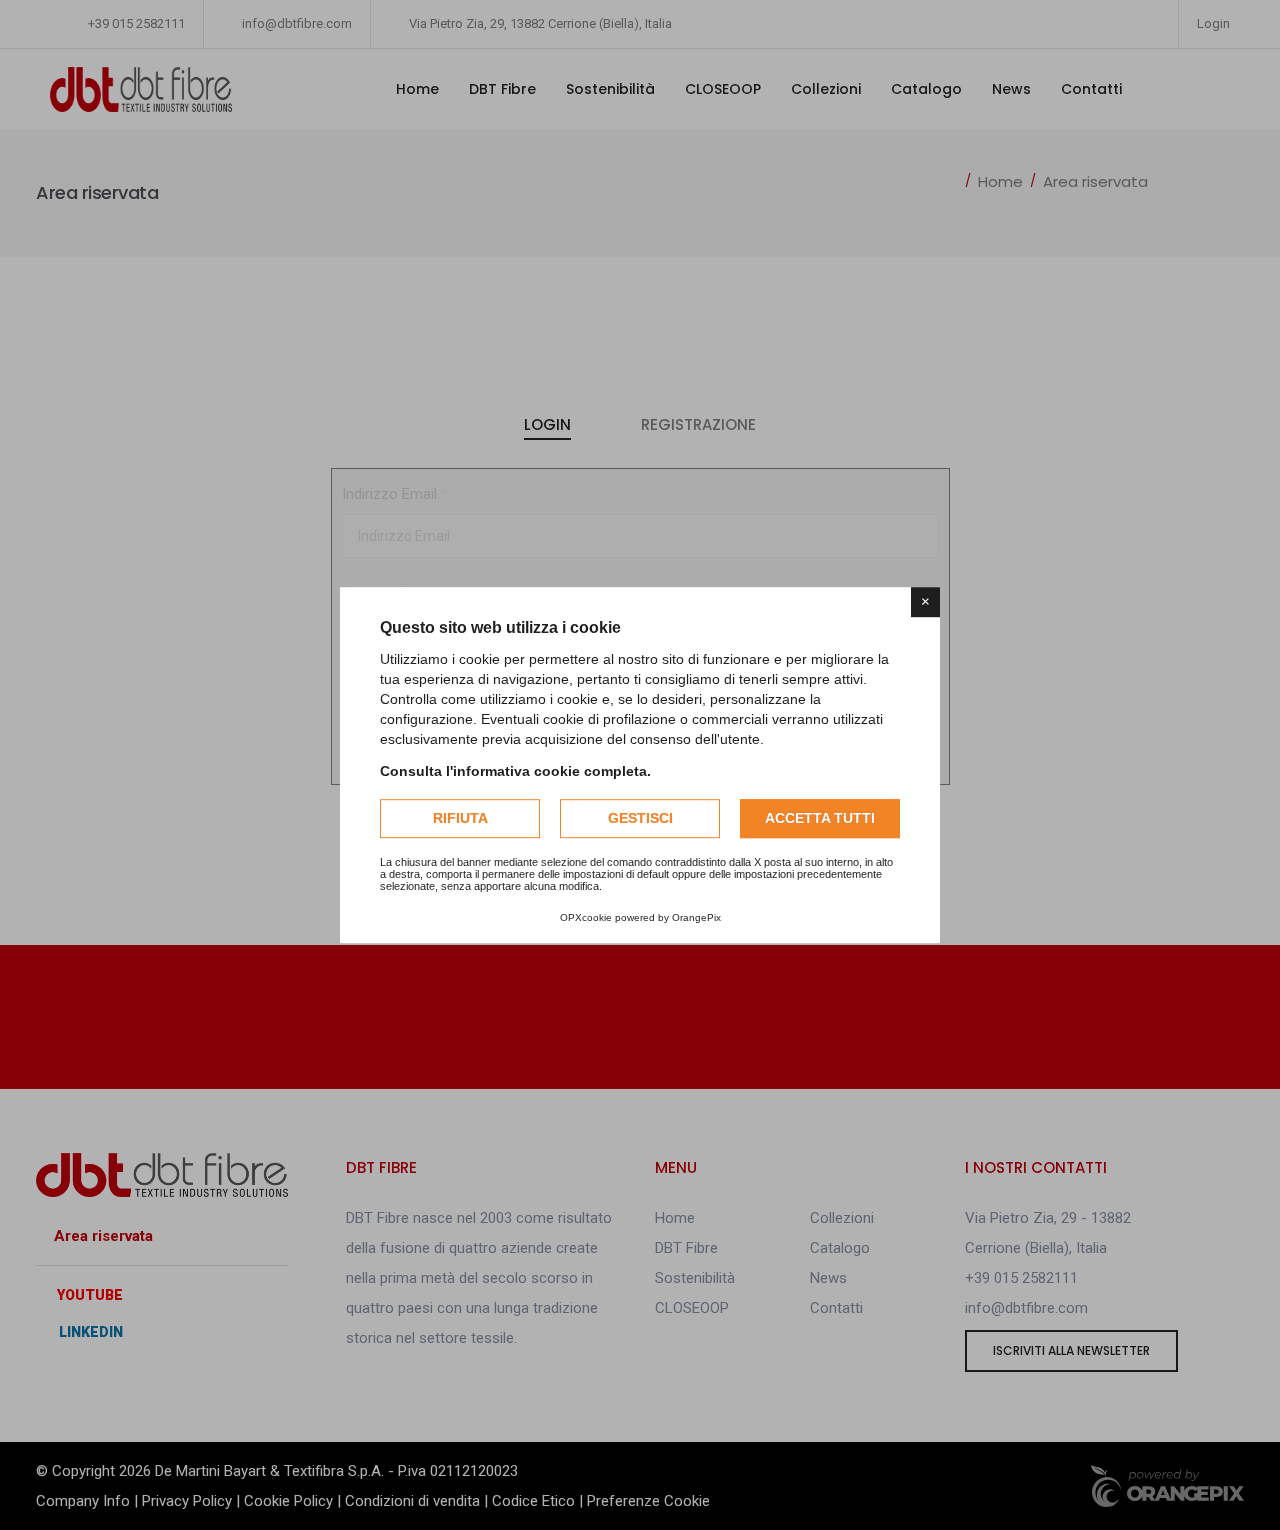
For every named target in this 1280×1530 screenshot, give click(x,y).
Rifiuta (460, 818)
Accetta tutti (820, 818)
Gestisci (640, 818)
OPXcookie (586, 917)
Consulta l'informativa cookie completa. (515, 771)
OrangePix (696, 917)
